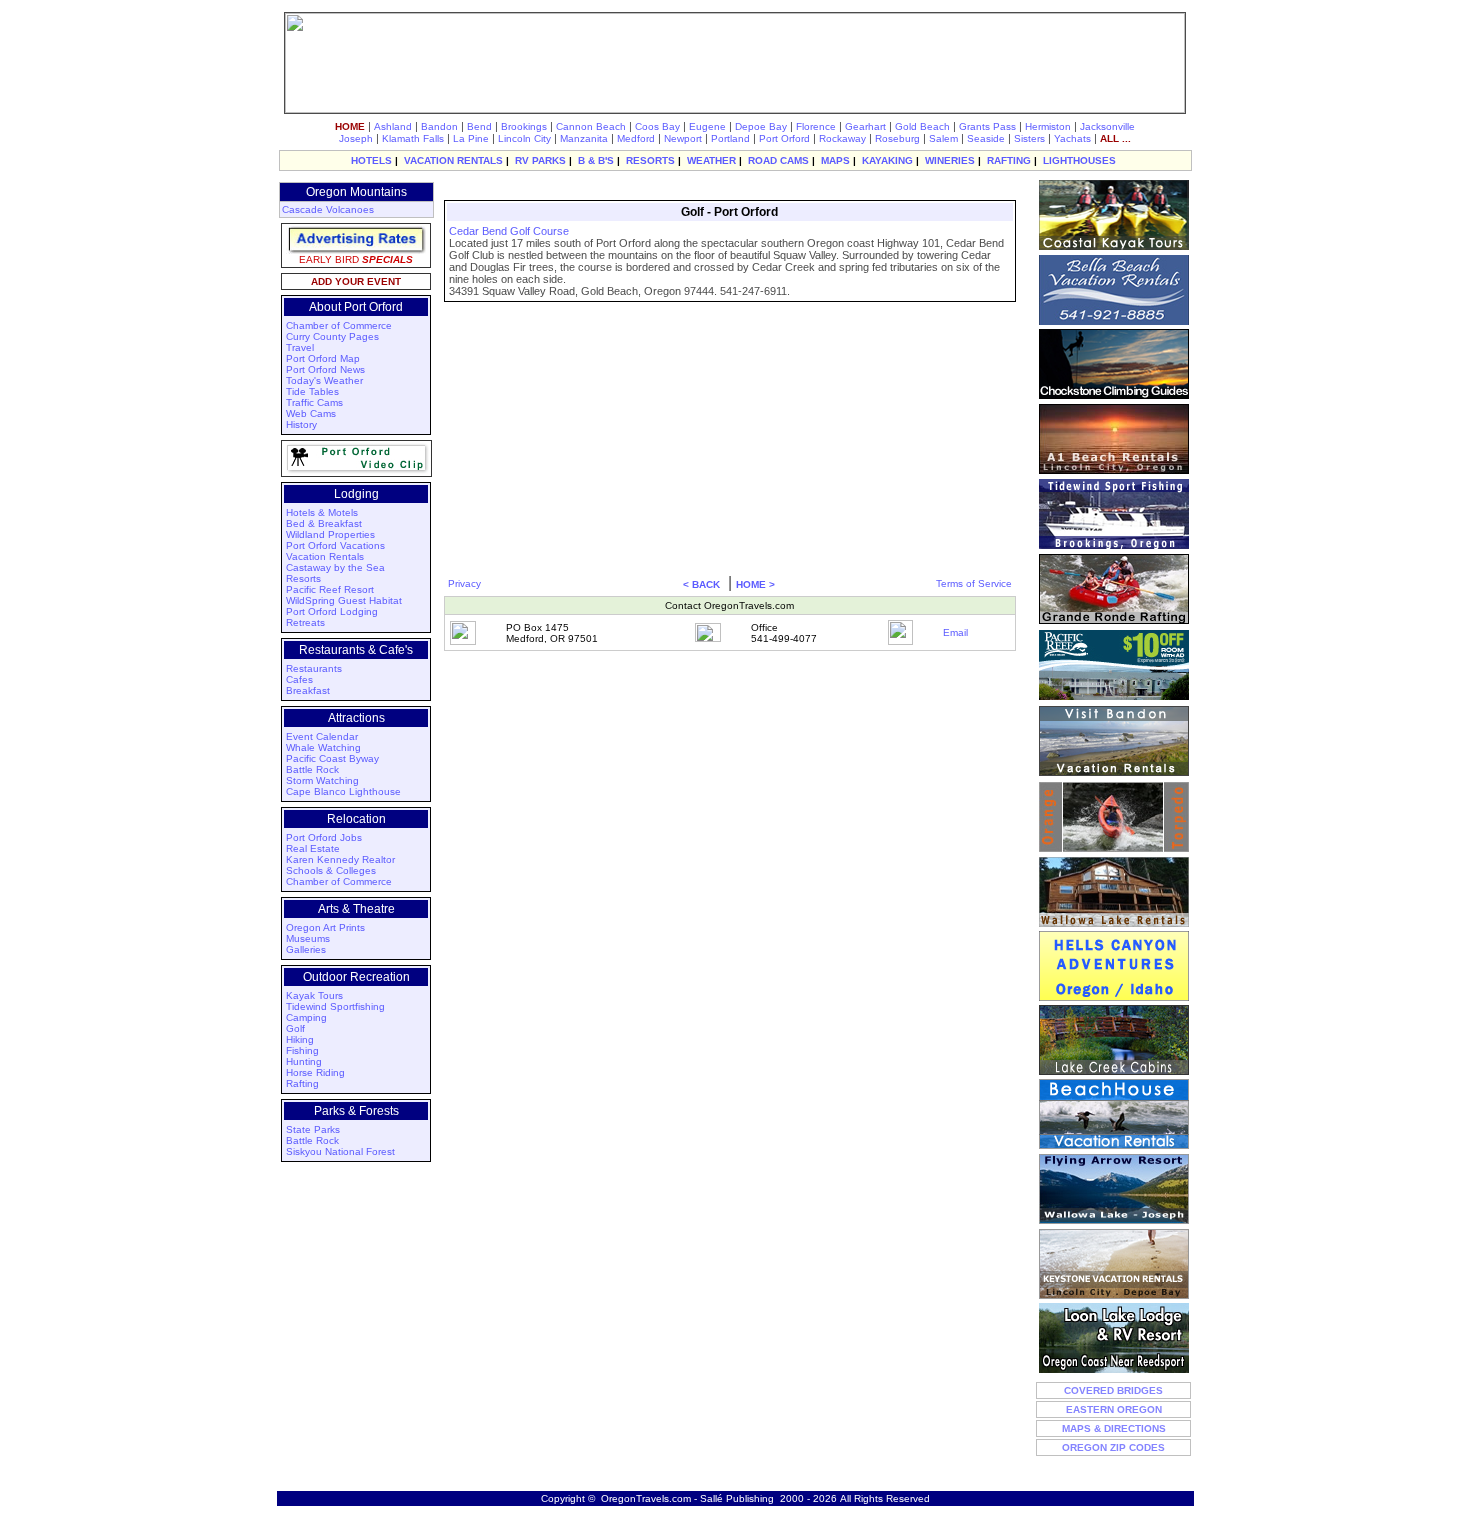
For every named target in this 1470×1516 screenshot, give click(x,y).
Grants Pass (987, 126)
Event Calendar (322, 736)
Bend (479, 126)
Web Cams (311, 413)
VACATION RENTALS (453, 160)
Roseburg (897, 138)
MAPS (835, 160)
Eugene (707, 126)
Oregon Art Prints (325, 927)
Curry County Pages (332, 336)
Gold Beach (922, 126)
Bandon (439, 126)
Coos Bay (657, 126)
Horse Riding (315, 1072)
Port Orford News (325, 369)
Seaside (986, 138)
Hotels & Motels (322, 512)
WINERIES (950, 160)
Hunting (304, 1061)
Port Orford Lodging (332, 611)
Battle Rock (312, 769)
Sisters (1029, 138)
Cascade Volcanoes (328, 209)
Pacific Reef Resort (330, 589)
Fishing (302, 1050)
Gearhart (865, 126)
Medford (636, 138)
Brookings (524, 126)
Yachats (1072, 138)
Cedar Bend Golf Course (509, 231)
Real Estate (313, 848)
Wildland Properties (330, 534)
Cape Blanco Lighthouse (343, 791)
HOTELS (371, 160)
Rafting (302, 1083)
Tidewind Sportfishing (335, 1006)
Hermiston (1048, 126)
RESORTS (650, 160)
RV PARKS (540, 160)
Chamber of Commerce (339, 325)
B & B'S (596, 160)
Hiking (300, 1039)
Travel (300, 347)
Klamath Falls (413, 138)
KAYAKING (887, 160)
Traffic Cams (314, 402)
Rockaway (842, 138)
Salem (943, 138)
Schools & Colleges (331, 870)
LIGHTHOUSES (1079, 160)
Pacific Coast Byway (332, 758)
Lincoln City (524, 138)
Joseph (356, 138)
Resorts (303, 578)
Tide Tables (312, 391)
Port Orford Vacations (335, 545)
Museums (308, 938)
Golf (295, 1028)
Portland (730, 138)
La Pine (471, 138)
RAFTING (1009, 160)
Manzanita (584, 138)
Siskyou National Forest (340, 1151)
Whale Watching (323, 747)
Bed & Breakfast (324, 523)
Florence (816, 126)
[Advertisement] (727, 188)
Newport (683, 138)
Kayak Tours (314, 995)
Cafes (299, 679)
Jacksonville (1107, 126)
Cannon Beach (591, 126)
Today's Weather (324, 380)
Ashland (393, 126)
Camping (306, 1017)
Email (955, 632)
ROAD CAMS (778, 160)
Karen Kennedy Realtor (340, 859)
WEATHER (711, 160)
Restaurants (314, 668)
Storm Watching (322, 780)
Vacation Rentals (325, 556)
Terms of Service (974, 583)
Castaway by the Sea (335, 567)
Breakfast (308, 690)
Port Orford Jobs (324, 837)
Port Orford (784, 138)
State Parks (313, 1129)
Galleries (306, 949)
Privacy (464, 583)
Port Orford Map (323, 358)
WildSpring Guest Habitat (344, 600)
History (301, 424)
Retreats (305, 622)
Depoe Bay (761, 126)
